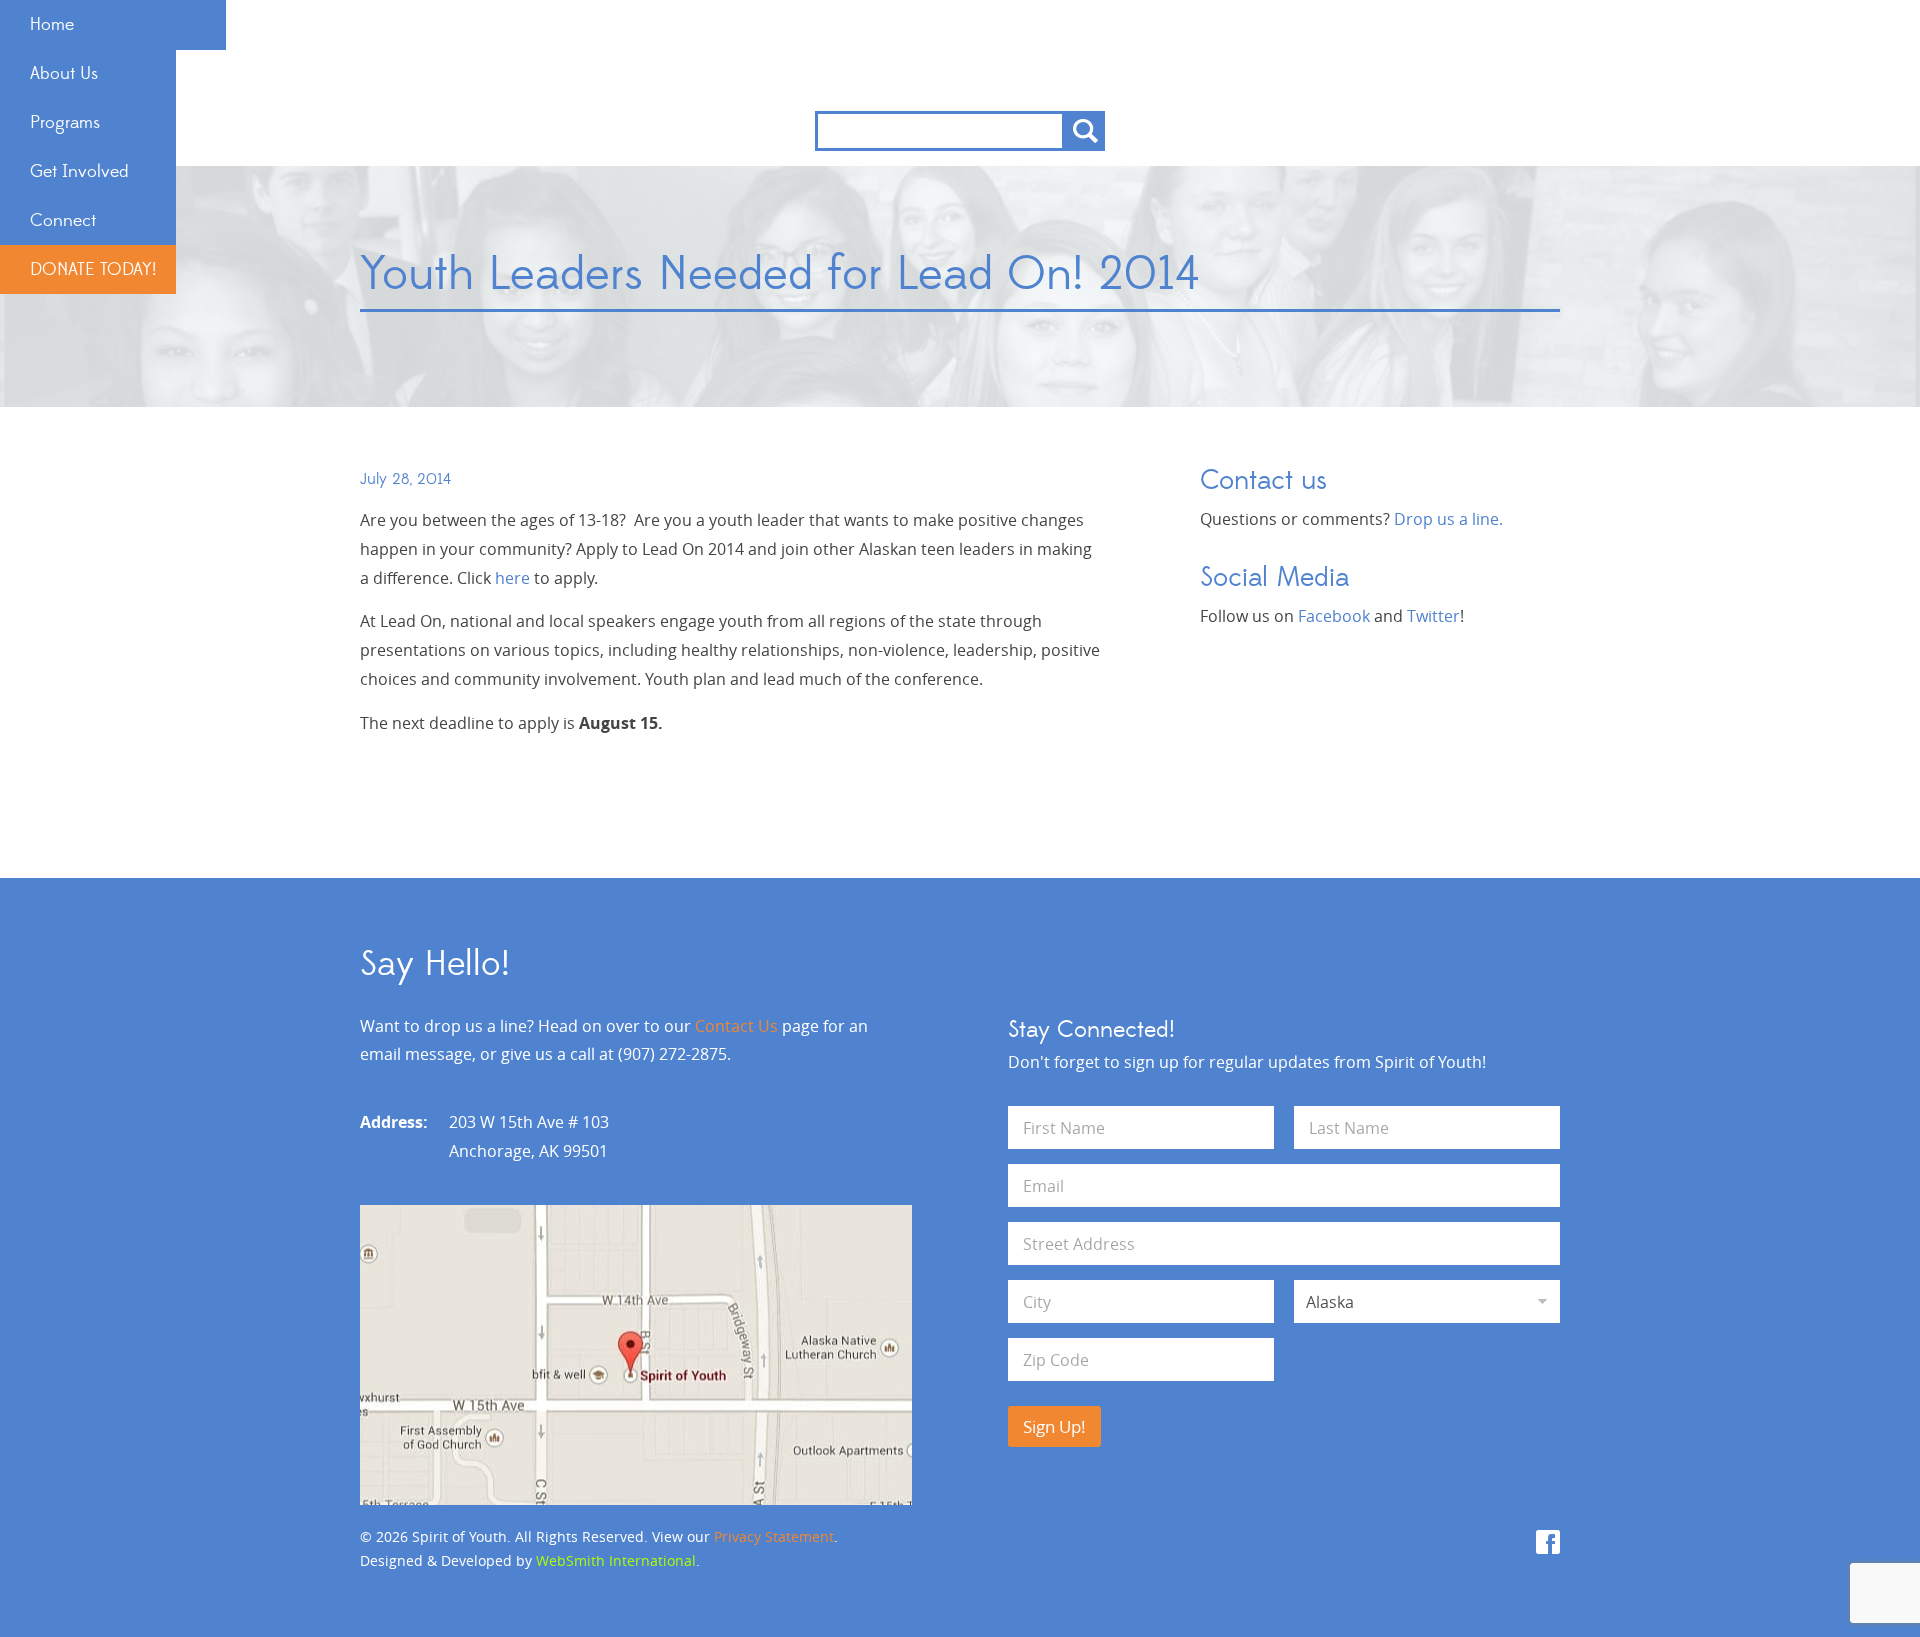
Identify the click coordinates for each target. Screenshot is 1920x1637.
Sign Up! (1054, 1426)
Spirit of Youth (960, 55)
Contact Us (736, 1026)
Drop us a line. (1448, 519)
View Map (636, 1355)
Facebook (1334, 616)
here (514, 578)
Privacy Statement (774, 1536)
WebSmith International (616, 1560)
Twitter (1433, 616)
